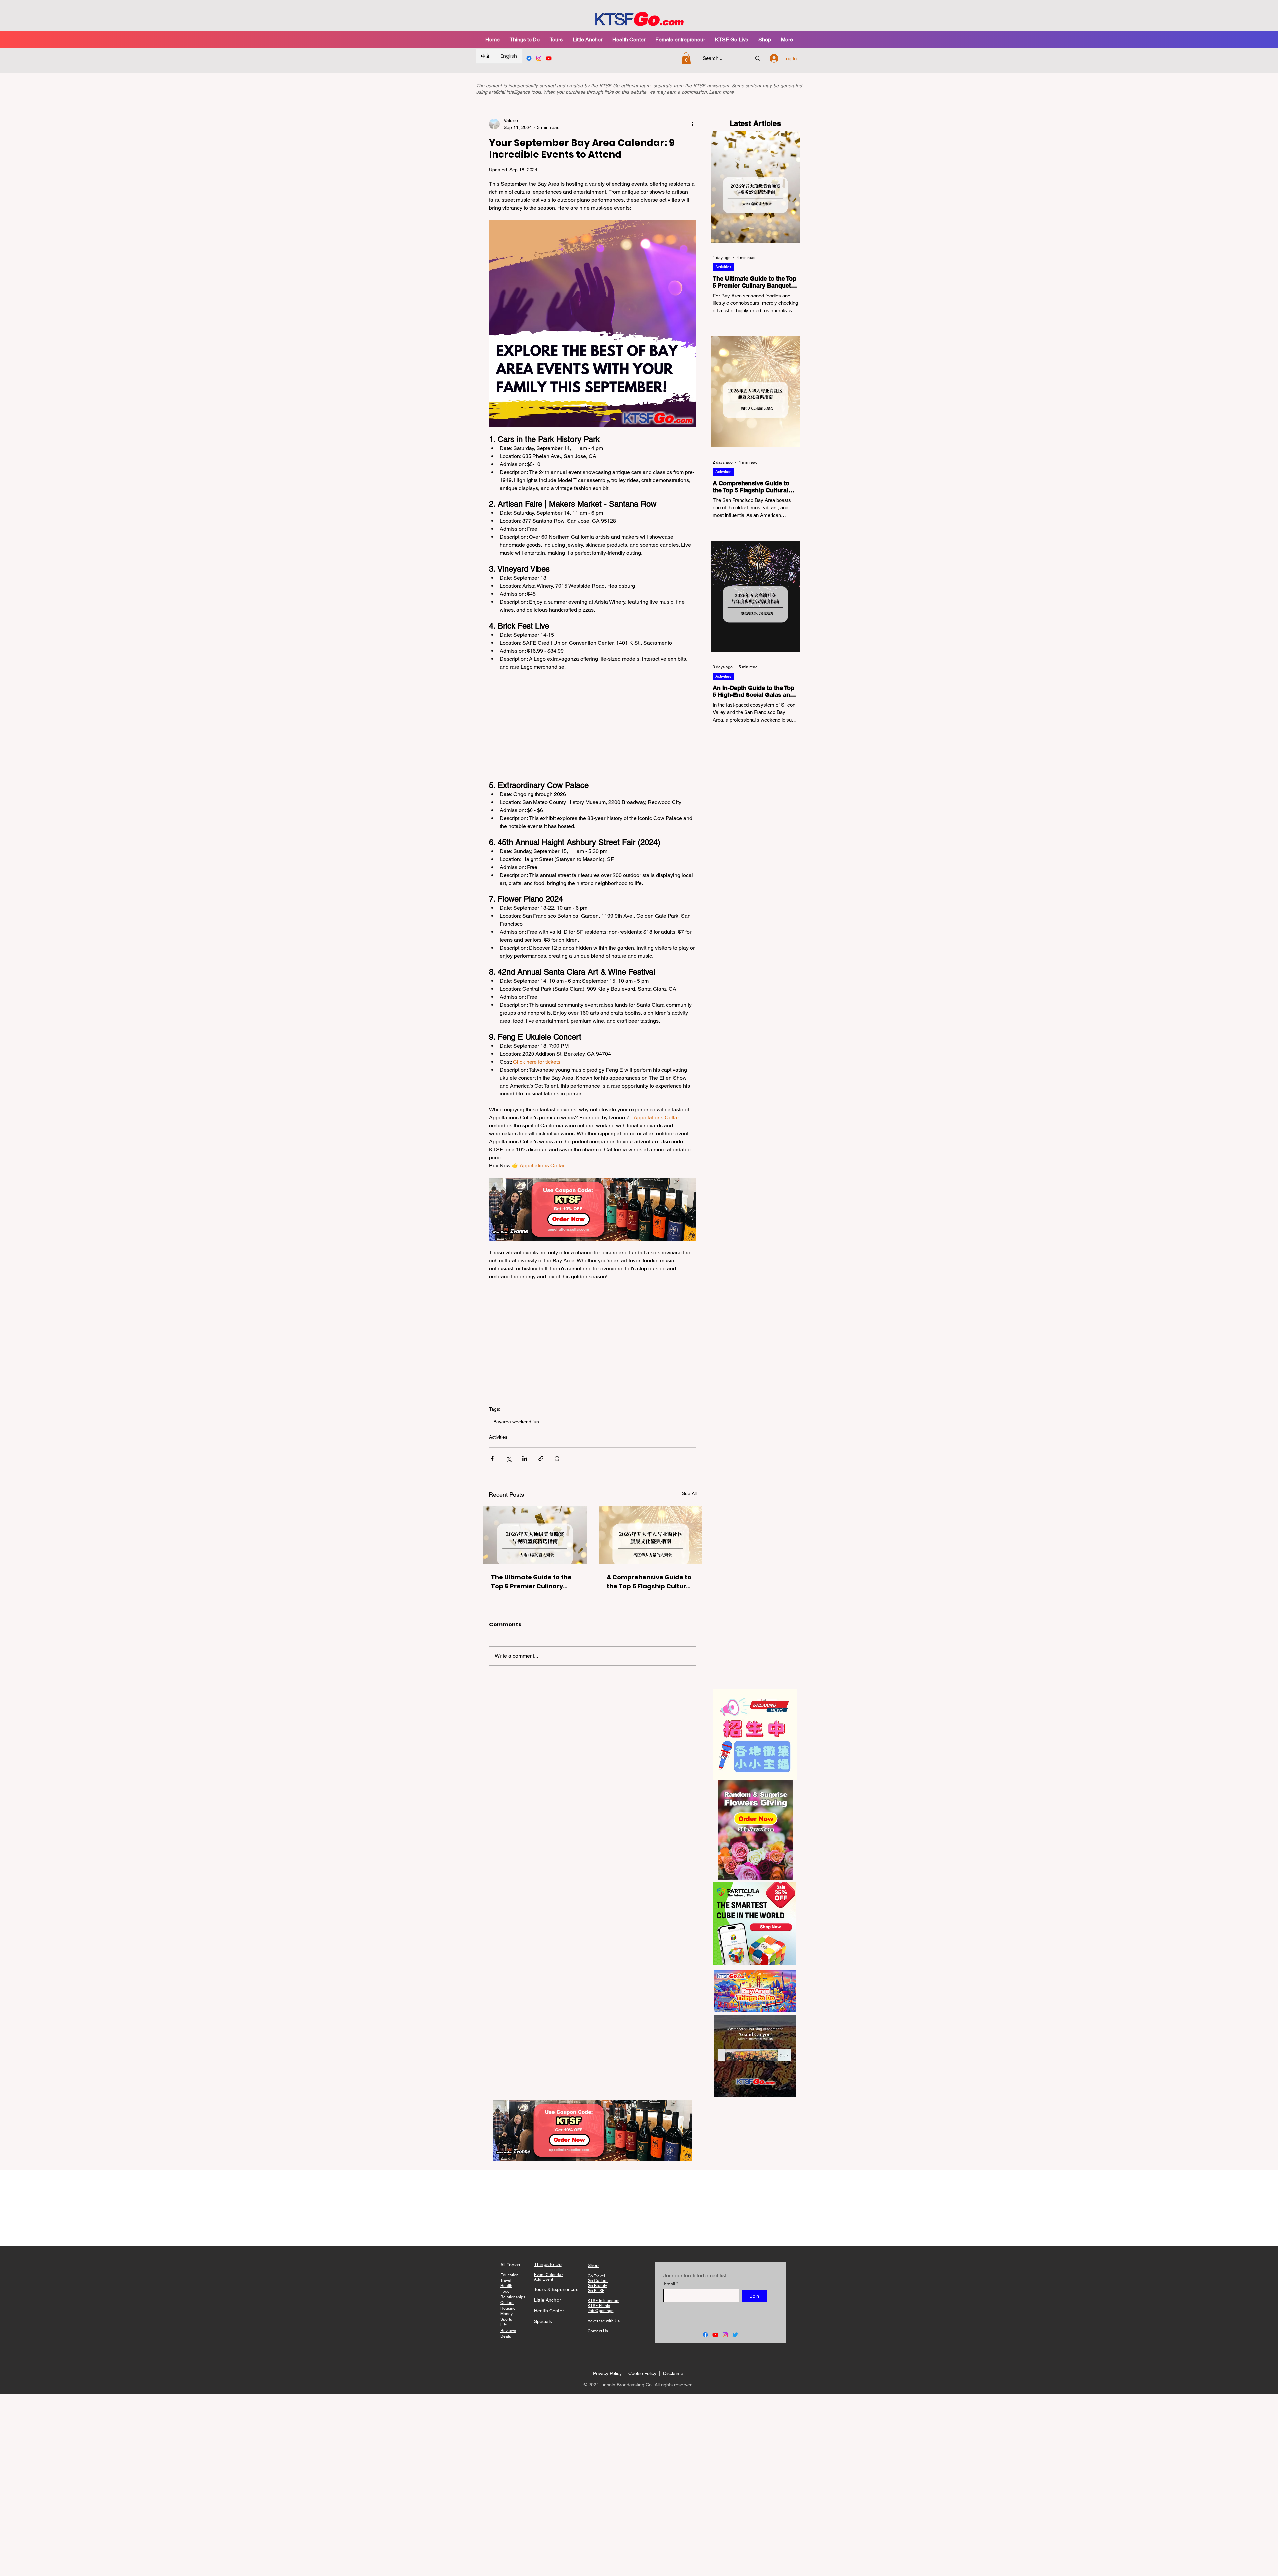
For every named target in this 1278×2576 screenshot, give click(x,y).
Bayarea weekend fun (516, 1422)
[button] (556, 39)
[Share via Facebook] (492, 1458)
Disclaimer (674, 2373)
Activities (498, 1437)
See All (689, 1493)
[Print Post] (557, 1458)
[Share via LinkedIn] (525, 1458)
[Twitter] (735, 2335)
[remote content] (593, 726)
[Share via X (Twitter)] (508, 1458)
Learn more (721, 92)
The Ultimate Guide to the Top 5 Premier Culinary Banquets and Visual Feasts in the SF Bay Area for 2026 (531, 1582)
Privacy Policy (607, 2373)
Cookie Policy (643, 2373)
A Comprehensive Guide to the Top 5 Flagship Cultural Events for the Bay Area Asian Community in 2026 (649, 1582)
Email (669, 2284)
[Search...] (758, 58)
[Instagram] (539, 58)
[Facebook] (529, 58)
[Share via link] (541, 1458)
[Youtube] (549, 58)
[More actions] (692, 124)
